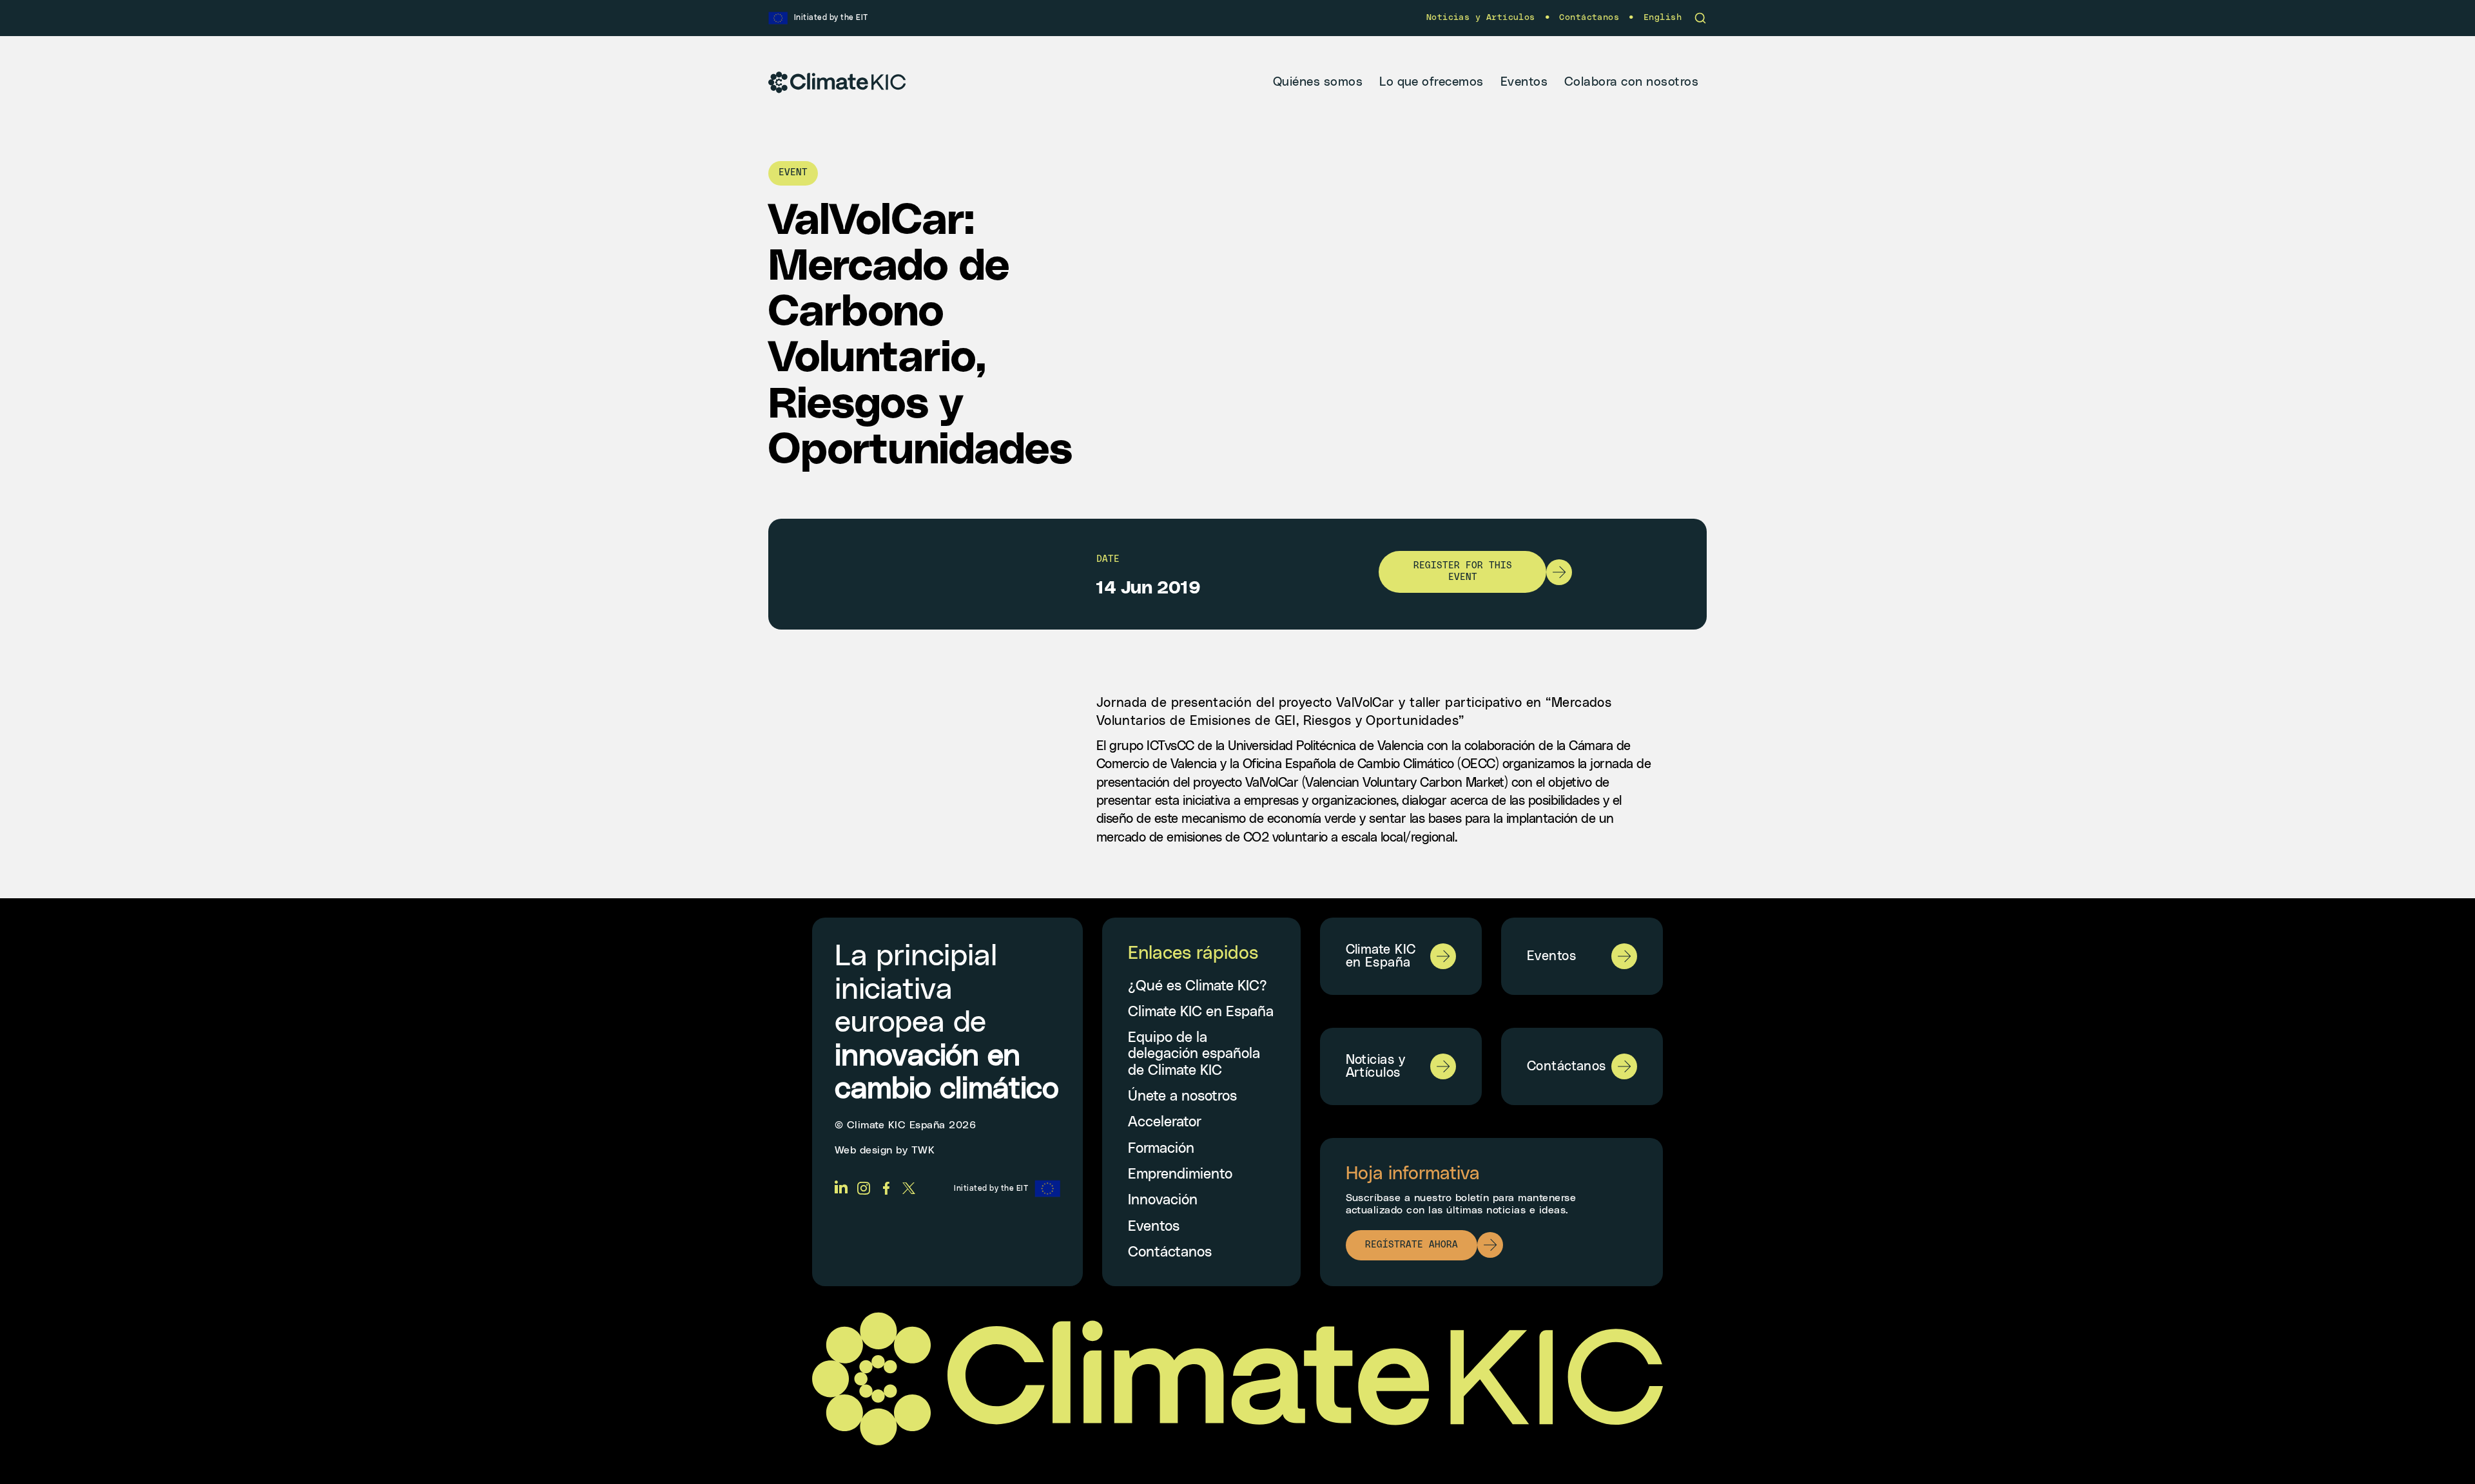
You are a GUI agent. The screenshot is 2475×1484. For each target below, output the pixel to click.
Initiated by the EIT (991, 1188)
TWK (923, 1150)
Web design (864, 1150)
